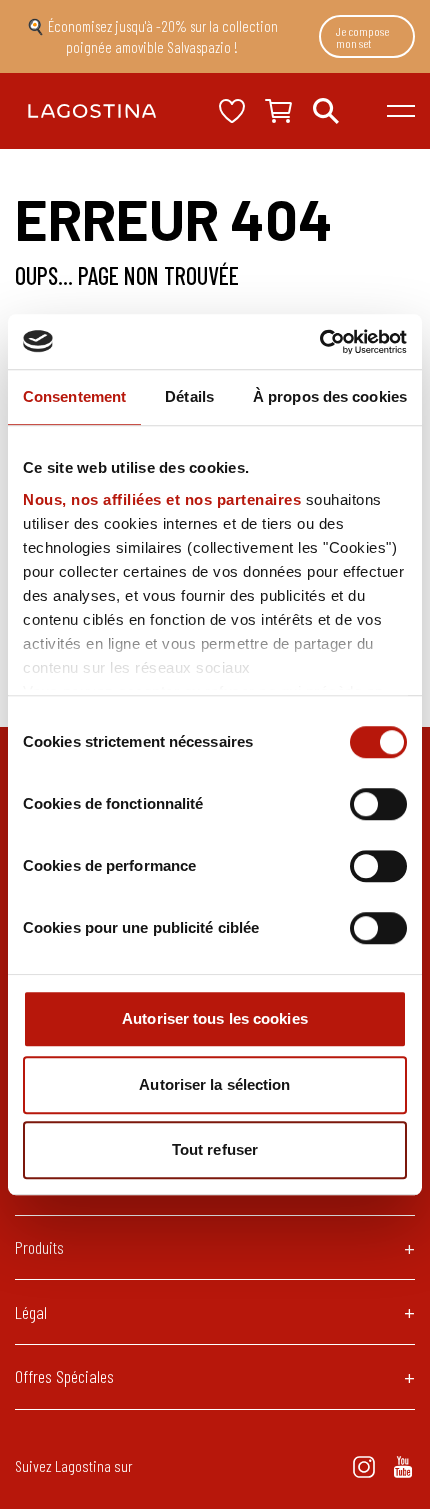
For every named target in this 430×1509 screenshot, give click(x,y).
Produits (39, 1247)
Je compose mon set (362, 37)
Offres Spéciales (64, 1376)
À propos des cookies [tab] (330, 396)
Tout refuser (215, 1149)
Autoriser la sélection (214, 1084)
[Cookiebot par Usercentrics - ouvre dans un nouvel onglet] (319, 342)
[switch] (378, 804)
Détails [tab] (189, 396)
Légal (31, 1312)
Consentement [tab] (74, 396)
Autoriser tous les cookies (215, 1018)
